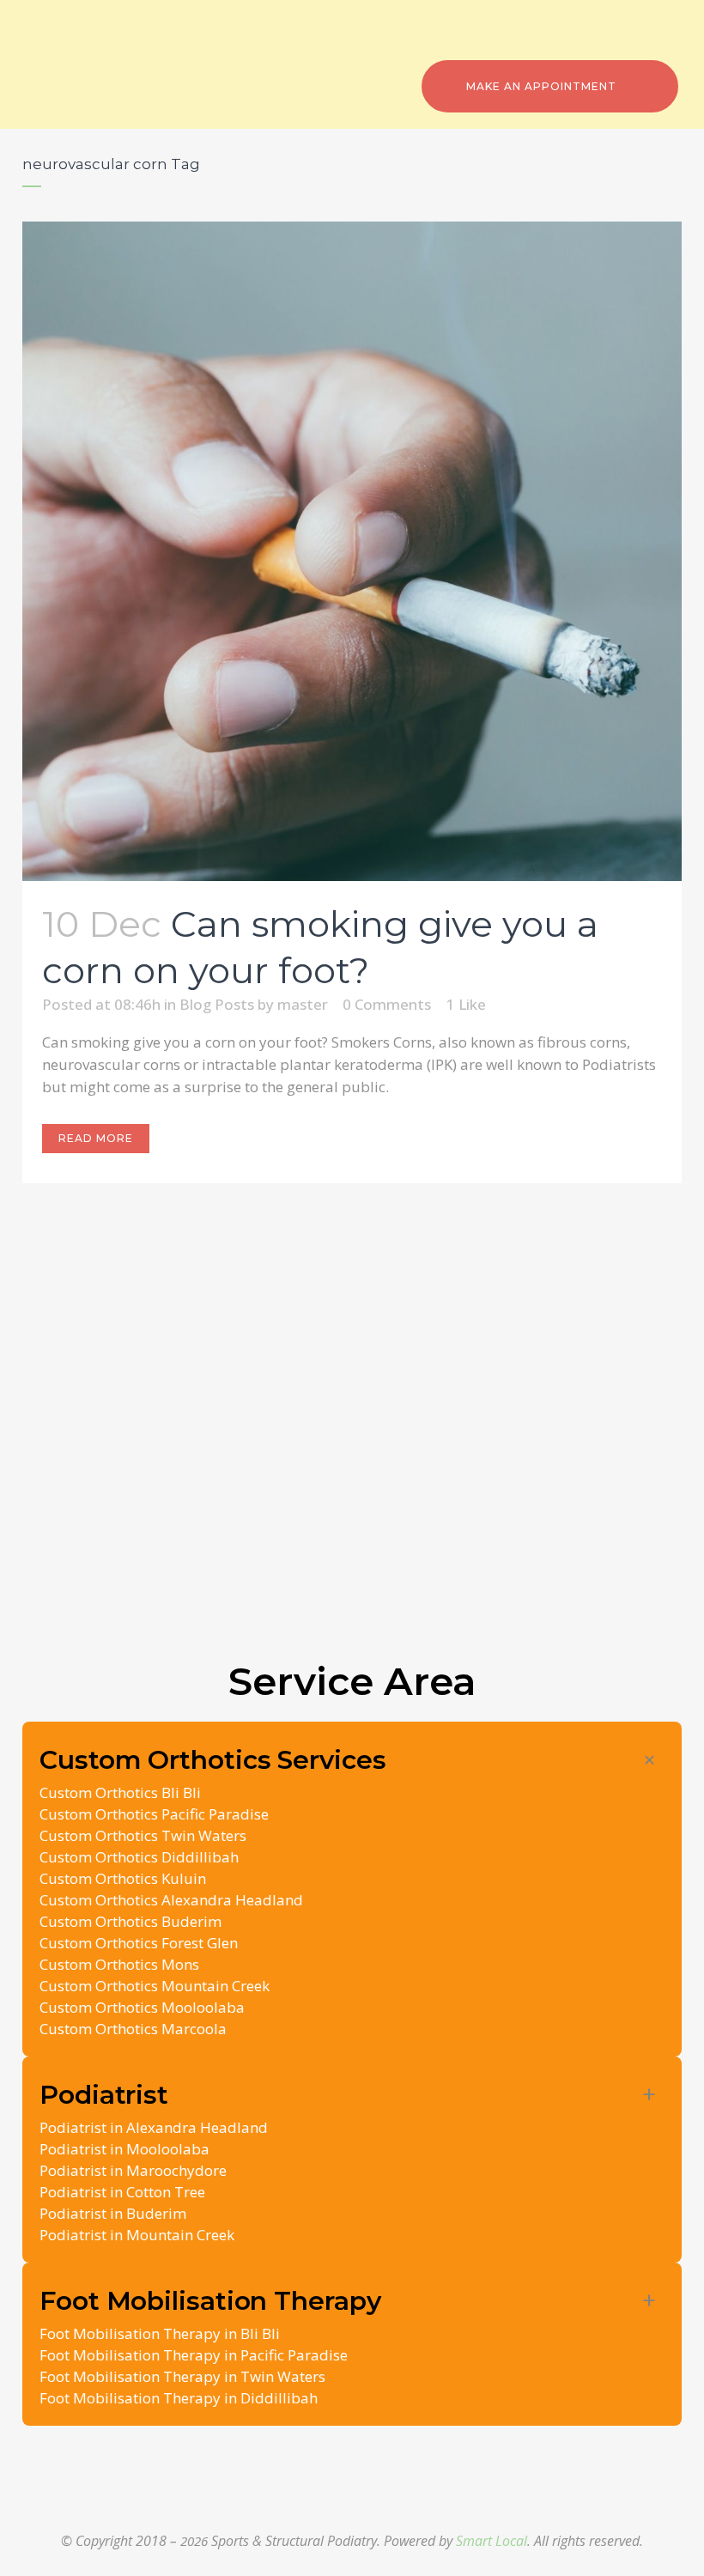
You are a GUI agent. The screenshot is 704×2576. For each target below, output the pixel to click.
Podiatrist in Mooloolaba (124, 2149)
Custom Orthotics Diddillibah (139, 1857)
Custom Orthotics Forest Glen (139, 1943)
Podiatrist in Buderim (113, 2213)
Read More (96, 1138)
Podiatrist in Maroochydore (133, 2170)
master (303, 1004)
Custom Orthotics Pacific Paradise (154, 1814)
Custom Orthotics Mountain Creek (155, 1986)
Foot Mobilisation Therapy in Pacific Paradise (194, 2355)
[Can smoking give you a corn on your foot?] (352, 551)
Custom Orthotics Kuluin (123, 1878)
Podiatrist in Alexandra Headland (154, 2127)
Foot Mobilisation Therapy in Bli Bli (160, 2333)
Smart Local (492, 2541)
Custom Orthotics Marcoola (133, 2029)
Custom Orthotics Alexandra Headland (171, 1900)
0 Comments (387, 1004)
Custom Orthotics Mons (119, 1964)
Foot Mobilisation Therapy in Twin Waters (182, 2376)
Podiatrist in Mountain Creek (137, 2235)
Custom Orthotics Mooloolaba (142, 2007)
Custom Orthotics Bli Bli (120, 1792)
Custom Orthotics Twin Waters (143, 1835)
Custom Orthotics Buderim (130, 1921)
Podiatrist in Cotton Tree (122, 2192)
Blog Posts (217, 1004)
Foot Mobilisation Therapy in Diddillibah (179, 2398)
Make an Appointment (541, 86)
